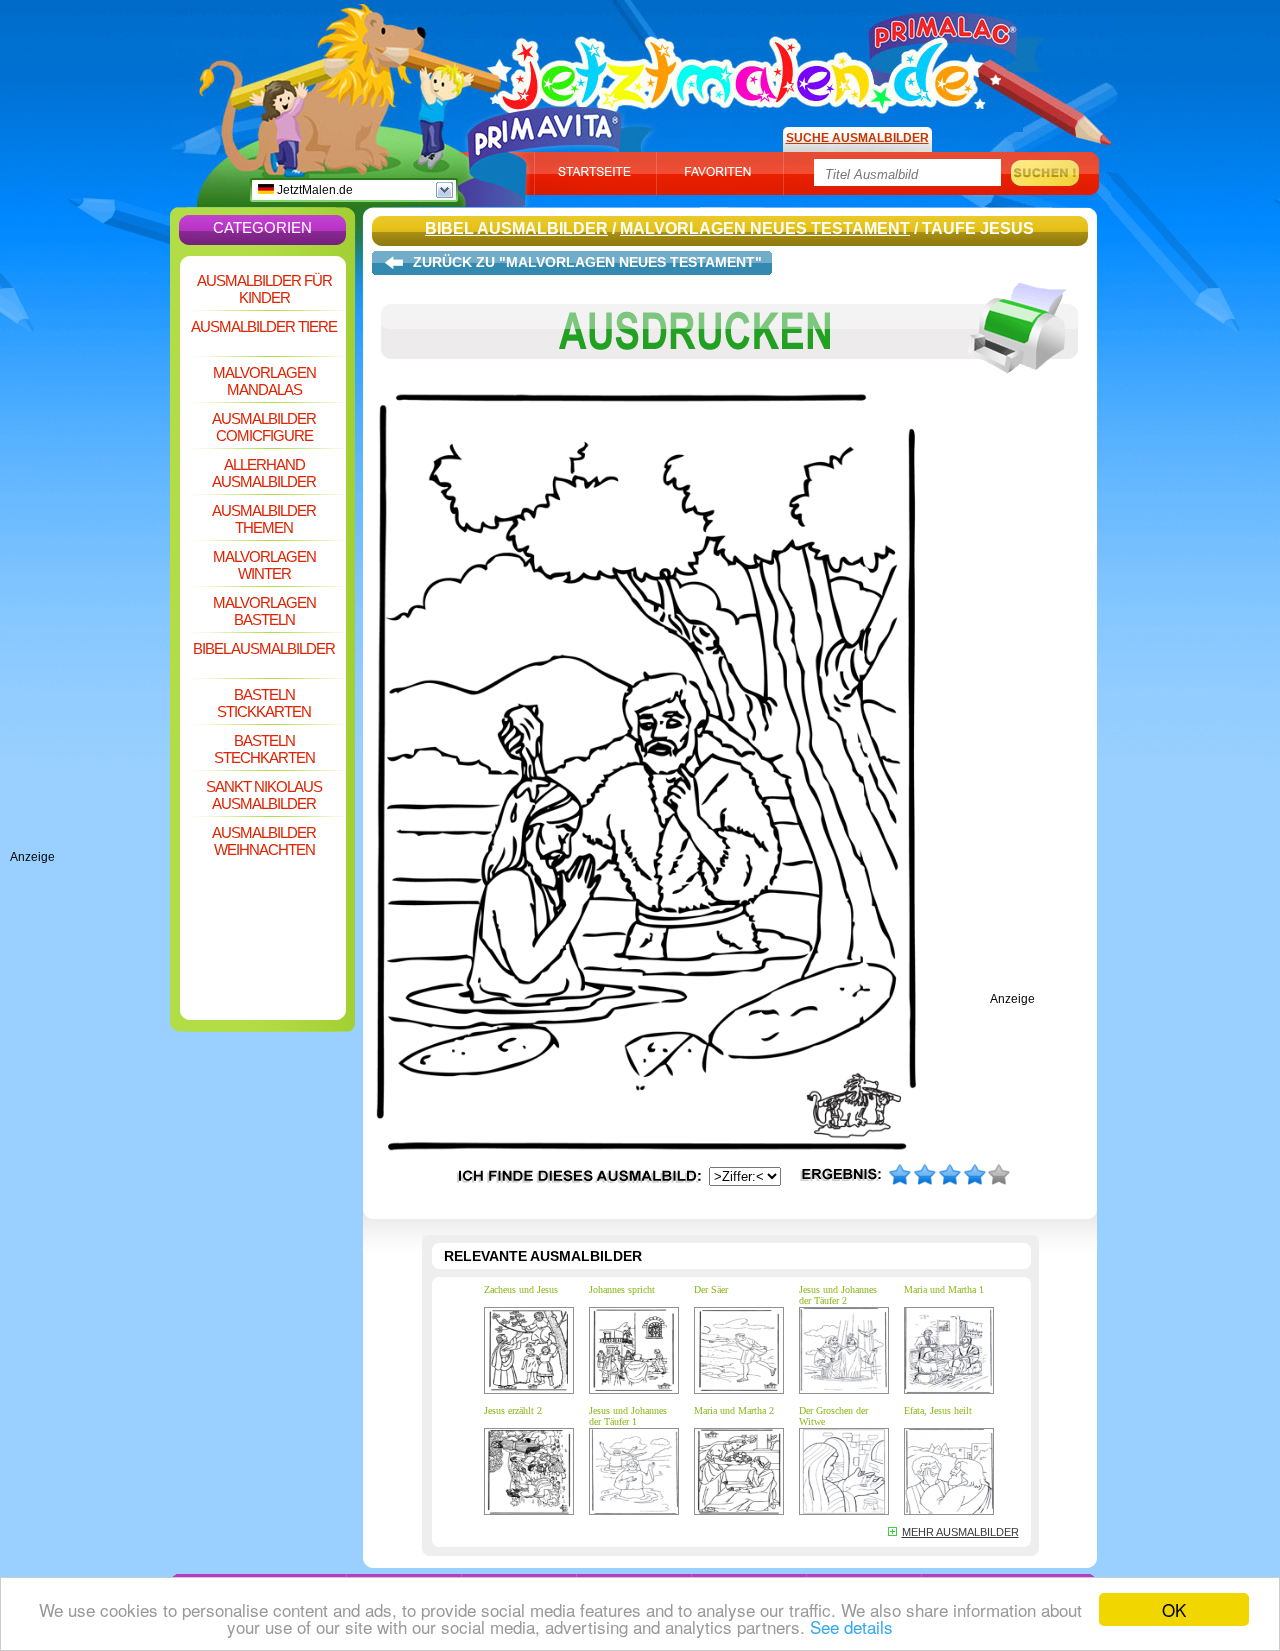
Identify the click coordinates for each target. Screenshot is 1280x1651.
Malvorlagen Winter (264, 565)
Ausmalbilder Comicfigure (264, 427)
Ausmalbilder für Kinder (264, 289)
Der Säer (711, 1289)
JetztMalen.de (313, 190)
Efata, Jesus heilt (938, 1410)
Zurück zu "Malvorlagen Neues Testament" (587, 262)
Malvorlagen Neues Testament (765, 228)
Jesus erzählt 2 (513, 1410)
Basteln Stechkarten (264, 749)
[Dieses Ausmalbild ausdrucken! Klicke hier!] (730, 388)
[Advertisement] (90, 550)
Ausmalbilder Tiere (264, 326)
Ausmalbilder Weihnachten (264, 841)
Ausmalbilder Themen (264, 519)
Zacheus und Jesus (521, 1289)
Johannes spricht (622, 1289)
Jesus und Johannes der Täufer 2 (838, 1295)
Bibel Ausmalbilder (264, 648)
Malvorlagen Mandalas (264, 381)
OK (1174, 1609)
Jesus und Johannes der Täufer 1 (628, 1416)
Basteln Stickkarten (264, 703)
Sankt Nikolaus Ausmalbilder (264, 795)
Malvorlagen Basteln (264, 611)
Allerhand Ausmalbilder (264, 473)
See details (851, 1626)
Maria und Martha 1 (944, 1289)
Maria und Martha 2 (734, 1410)
